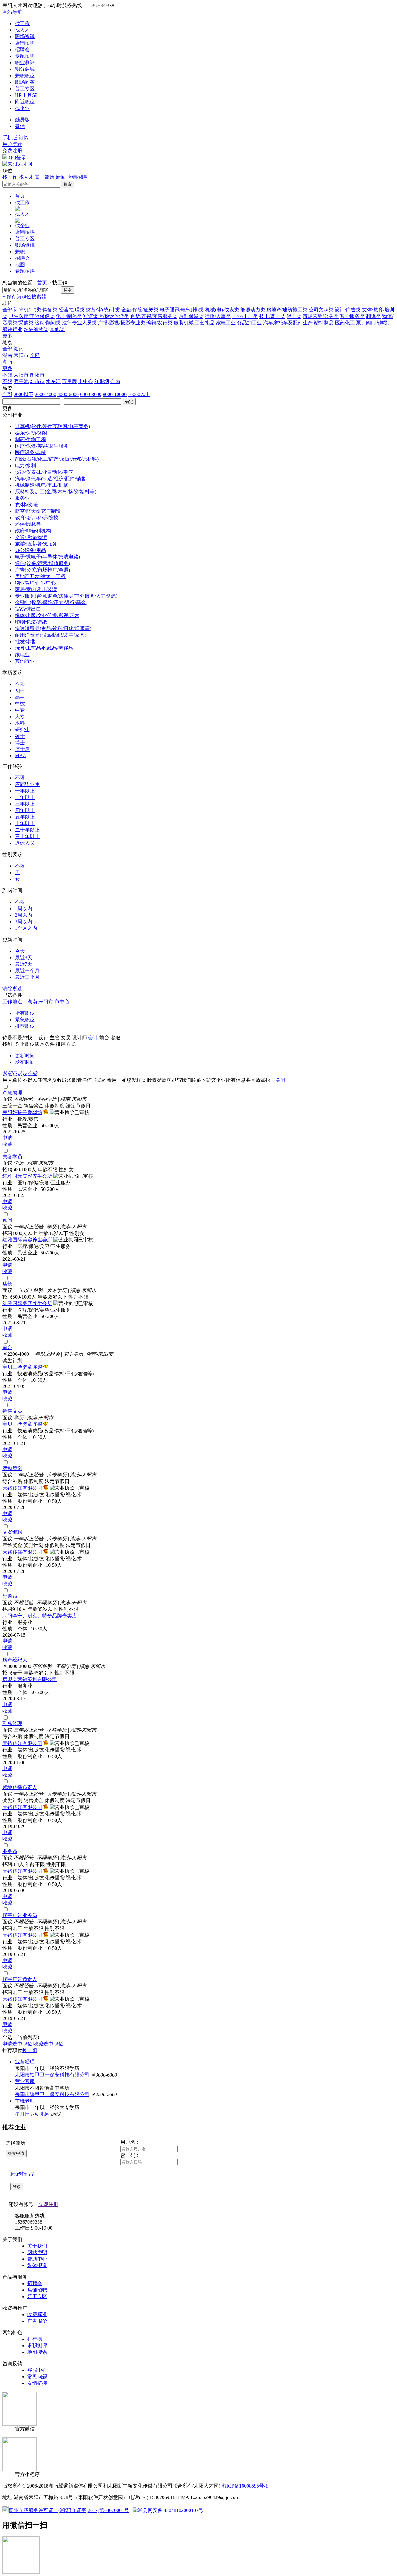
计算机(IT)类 (27, 310)
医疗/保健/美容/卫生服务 (42, 446)
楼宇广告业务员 (20, 1915)
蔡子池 (21, 381)
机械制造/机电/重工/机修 (42, 485)
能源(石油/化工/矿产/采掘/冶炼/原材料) (57, 459)
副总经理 (12, 1723)
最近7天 (24, 964)
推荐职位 (25, 1026)
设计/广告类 (348, 310)
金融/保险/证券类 (140, 310)
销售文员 (12, 1411)
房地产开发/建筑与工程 (40, 576)
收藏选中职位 (48, 2044)
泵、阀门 (366, 323)
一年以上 (25, 791)
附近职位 (25, 102)
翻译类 (373, 316)
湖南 (19, 349)
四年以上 (25, 810)
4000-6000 (68, 394)
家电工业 (226, 323)
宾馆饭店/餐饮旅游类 (106, 316)
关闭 (280, 1080)
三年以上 (25, 804)
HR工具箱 (26, 95)
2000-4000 (45, 394)
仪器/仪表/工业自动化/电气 (44, 472)
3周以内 (24, 922)
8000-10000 (115, 394)
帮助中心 (37, 2259)
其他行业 (25, 661)
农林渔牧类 (36, 329)
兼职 (20, 252)
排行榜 (35, 2339)
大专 (20, 717)
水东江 (53, 381)
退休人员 (25, 843)
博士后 (22, 749)
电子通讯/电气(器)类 (182, 310)
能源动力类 (253, 310)
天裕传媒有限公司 (22, 1488)
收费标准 (37, 2314)
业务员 (10, 1851)
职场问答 (25, 82)
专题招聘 (25, 56)
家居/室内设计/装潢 (36, 589)
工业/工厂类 (245, 316)
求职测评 (37, 2346)
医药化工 (345, 323)
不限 (7, 375)
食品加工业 (249, 323)
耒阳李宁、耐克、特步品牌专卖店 (40, 1616)
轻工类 (294, 316)
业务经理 (25, 2062)
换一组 (30, 2050)
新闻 (61, 177)
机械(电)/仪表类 (222, 310)
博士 (20, 743)
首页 (20, 196)
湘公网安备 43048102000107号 (171, 2510)
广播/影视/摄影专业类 (122, 323)
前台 (7, 1347)
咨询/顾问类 (48, 323)
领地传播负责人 (20, 1787)
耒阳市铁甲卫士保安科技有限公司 (52, 2075)
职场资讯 (25, 36)
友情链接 (37, 2383)
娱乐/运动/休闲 (31, 433)
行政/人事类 (218, 316)
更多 (7, 336)
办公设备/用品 (30, 550)
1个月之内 (26, 928)
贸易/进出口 (28, 609)
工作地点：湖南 (20, 1002)
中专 (20, 710)
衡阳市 (37, 375)
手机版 (10, 138)
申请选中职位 (17, 2044)
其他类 (57, 329)
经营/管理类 (72, 310)
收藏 (7, 1144)
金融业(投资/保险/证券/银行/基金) (51, 602)
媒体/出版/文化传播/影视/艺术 (47, 615)
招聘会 (22, 50)
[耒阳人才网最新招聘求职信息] (17, 164)
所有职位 (25, 1013)
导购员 (10, 1596)
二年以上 (25, 797)
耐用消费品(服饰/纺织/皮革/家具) (51, 635)
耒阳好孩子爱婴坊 (22, 1112)
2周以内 (24, 915)
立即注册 (48, 2204)
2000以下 (24, 394)
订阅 (24, 138)
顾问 (7, 1220)
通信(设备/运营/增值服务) (42, 563)
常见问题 (37, 2377)
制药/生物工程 (30, 439)
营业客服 (25, 2081)
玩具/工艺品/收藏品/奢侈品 (44, 648)
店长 (7, 1284)
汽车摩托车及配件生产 (288, 323)
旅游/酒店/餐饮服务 (36, 544)
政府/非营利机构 (33, 531)
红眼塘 (102, 381)
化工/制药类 (69, 316)
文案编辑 (12, 1532)
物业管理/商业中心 (35, 583)
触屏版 (22, 120)
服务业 (22, 498)
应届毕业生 (27, 784)
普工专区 (25, 89)
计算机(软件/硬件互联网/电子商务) (52, 426)
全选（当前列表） (22, 2037)
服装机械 (184, 323)
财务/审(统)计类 (103, 310)
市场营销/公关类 (321, 316)
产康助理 (12, 1093)
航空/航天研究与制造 (38, 511)
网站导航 (12, 12)
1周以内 (24, 908)
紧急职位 (25, 1020)
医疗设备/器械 (30, 452)
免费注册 (12, 151)
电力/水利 (25, 465)
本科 (20, 723)
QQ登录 (17, 158)
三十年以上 (27, 836)
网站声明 (37, 2252)
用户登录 (12, 144)
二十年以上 (27, 830)
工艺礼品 (205, 323)
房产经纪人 (15, 1660)
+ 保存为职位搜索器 (24, 297)
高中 (20, 697)
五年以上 (25, 817)
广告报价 (37, 2321)
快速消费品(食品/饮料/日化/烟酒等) (53, 628)
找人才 (22, 30)
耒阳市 (21, 375)
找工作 (22, 23)
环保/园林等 (28, 524)
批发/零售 (25, 642)
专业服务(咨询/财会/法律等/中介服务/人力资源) (66, 596)
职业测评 (25, 63)
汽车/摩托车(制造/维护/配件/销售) (51, 479)
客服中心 (37, 2370)
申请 (7, 1138)
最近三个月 (27, 977)
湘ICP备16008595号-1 (245, 2486)
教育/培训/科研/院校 (37, 518)
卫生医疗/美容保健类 (32, 316)
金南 (115, 381)
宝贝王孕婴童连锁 (22, 1367)
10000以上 (139, 394)
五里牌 (69, 381)
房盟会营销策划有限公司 (30, 1679)
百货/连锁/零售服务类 (154, 316)
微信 (20, 126)
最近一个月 (27, 971)
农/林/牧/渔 (27, 505)
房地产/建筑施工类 (287, 310)
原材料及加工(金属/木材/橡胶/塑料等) (56, 492)
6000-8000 (91, 394)
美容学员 (12, 1157)
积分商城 (25, 69)
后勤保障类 (191, 316)
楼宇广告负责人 (20, 1979)
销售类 (50, 310)
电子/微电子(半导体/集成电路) (47, 557)
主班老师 (25, 2101)
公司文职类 (321, 310)
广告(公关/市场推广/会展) (42, 570)
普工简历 (45, 177)
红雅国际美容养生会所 (27, 1176)
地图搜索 (37, 2352)
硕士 (20, 736)
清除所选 (12, 989)
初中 (20, 691)
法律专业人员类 (79, 323)
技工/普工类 (272, 316)
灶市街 (37, 381)
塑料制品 (324, 323)
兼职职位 (25, 76)
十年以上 (25, 823)
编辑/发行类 (159, 323)
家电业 (22, 655)
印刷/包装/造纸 (31, 622)
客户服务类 (352, 316)
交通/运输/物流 (31, 537)
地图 (20, 265)
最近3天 (24, 958)
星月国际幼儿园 (32, 2114)
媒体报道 (37, 2265)
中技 (20, 704)
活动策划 (12, 1468)
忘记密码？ (23, 2174)
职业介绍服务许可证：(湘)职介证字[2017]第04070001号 (69, 2510)
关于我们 (37, 2246)
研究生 (22, 730)
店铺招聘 (25, 43)
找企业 (22, 108)
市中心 (86, 381)
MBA (21, 755)
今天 (20, 951)
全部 (7, 310)
